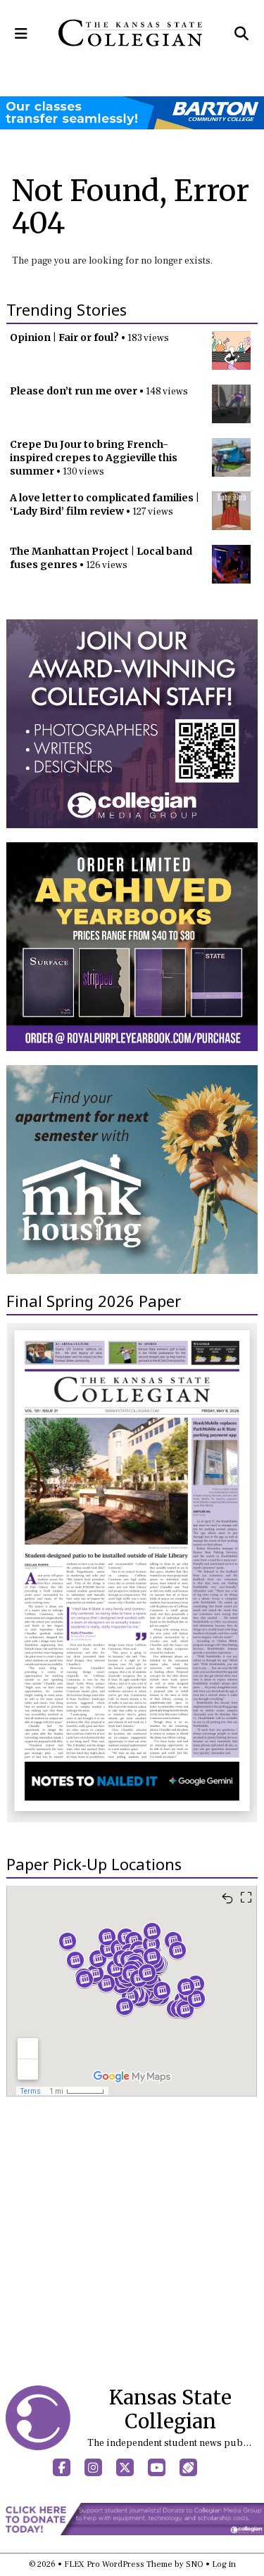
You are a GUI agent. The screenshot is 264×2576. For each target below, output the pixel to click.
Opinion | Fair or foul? (64, 337)
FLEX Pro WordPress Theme (118, 2564)
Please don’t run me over (74, 391)
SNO (195, 2564)
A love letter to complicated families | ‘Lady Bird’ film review (105, 504)
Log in (224, 2564)
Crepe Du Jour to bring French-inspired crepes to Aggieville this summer (94, 458)
